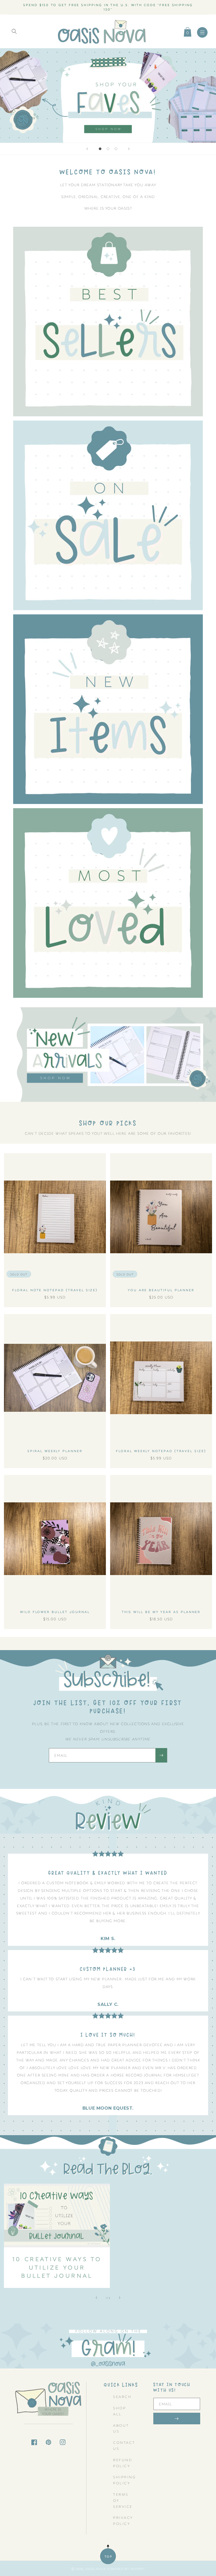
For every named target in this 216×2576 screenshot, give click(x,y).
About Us (121, 2428)
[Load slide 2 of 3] (108, 149)
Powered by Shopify (126, 2569)
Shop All (119, 2411)
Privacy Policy (123, 2520)
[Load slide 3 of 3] (116, 149)
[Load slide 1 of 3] (100, 149)
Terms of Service (123, 2500)
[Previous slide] (87, 149)
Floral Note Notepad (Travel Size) (55, 1290)
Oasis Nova (96, 2569)
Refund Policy (123, 2463)
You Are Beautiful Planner (161, 1290)
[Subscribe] (161, 1755)
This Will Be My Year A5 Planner (161, 1612)
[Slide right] (120, 2298)
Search (122, 2396)
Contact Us (124, 2445)
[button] (14, 31)
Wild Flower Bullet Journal (55, 1612)
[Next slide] (129, 149)
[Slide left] (96, 2298)
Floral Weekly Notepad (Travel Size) (161, 1451)
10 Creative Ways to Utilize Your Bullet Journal (57, 2267)
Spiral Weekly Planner (55, 1451)
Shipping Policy (124, 2480)
